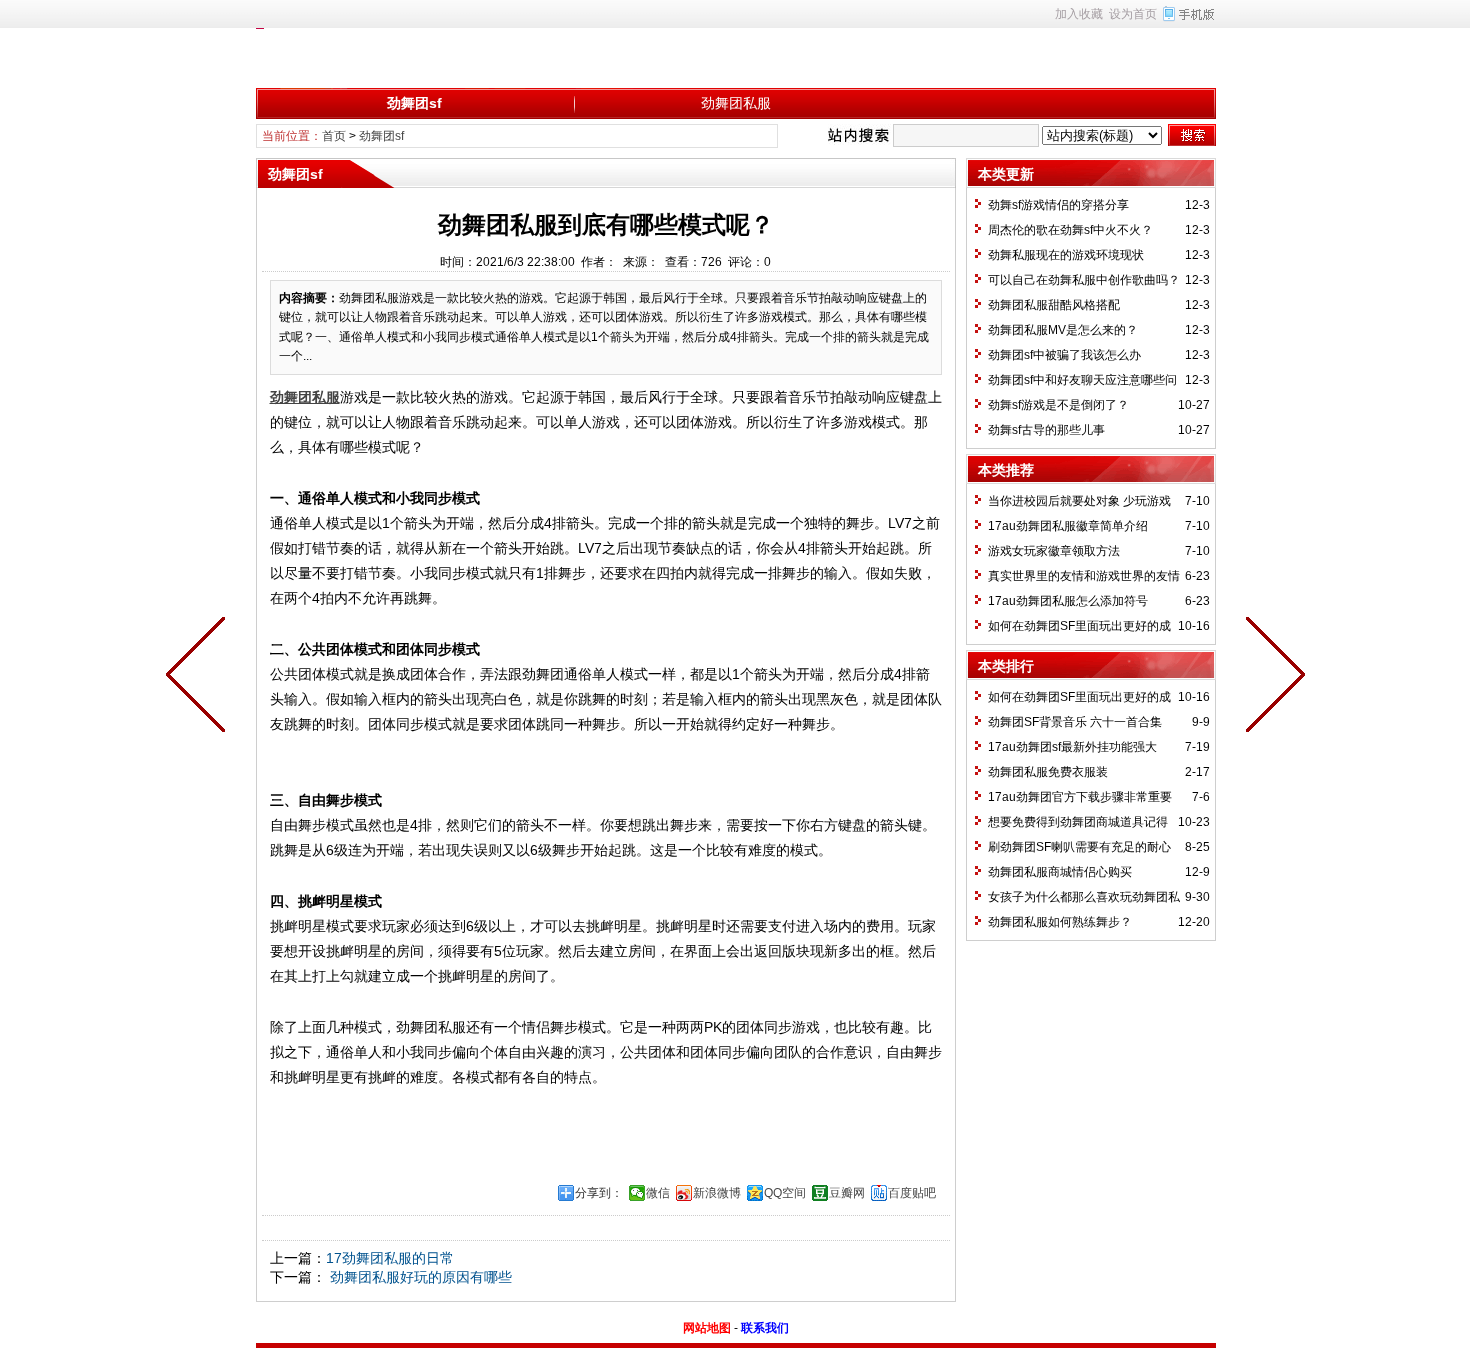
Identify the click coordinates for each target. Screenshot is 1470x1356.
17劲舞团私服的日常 (390, 1258)
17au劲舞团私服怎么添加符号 (1068, 601)
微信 (658, 1193)
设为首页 (1133, 14)
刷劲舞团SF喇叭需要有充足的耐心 (1079, 847)
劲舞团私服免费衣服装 (1048, 772)
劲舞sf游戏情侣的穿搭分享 (1058, 205)
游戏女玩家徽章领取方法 (1054, 551)
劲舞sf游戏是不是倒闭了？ (1058, 405)
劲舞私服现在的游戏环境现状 (1066, 255)
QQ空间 (785, 1193)
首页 (334, 136)
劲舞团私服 (736, 103)
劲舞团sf (414, 103)
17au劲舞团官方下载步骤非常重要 (1080, 797)
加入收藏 (1079, 14)
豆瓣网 (847, 1193)
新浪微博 (717, 1193)
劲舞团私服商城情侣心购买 (1060, 872)
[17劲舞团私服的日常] (1271, 678)
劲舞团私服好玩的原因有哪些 (419, 1277)
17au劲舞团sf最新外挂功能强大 (1072, 747)
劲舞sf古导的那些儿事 (1046, 430)
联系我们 (765, 1328)
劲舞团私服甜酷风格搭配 (1054, 305)
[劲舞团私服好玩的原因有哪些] (200, 678)
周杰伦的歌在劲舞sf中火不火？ (1070, 230)
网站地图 (707, 1328)
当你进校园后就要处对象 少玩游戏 (1079, 501)
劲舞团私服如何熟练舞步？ (1060, 922)
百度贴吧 (912, 1193)
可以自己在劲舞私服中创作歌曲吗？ (1084, 280)
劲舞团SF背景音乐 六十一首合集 (1075, 722)
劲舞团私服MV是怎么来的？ (1063, 330)
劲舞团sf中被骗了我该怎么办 (1064, 355)
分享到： (599, 1193)
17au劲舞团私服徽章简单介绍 (1068, 526)
